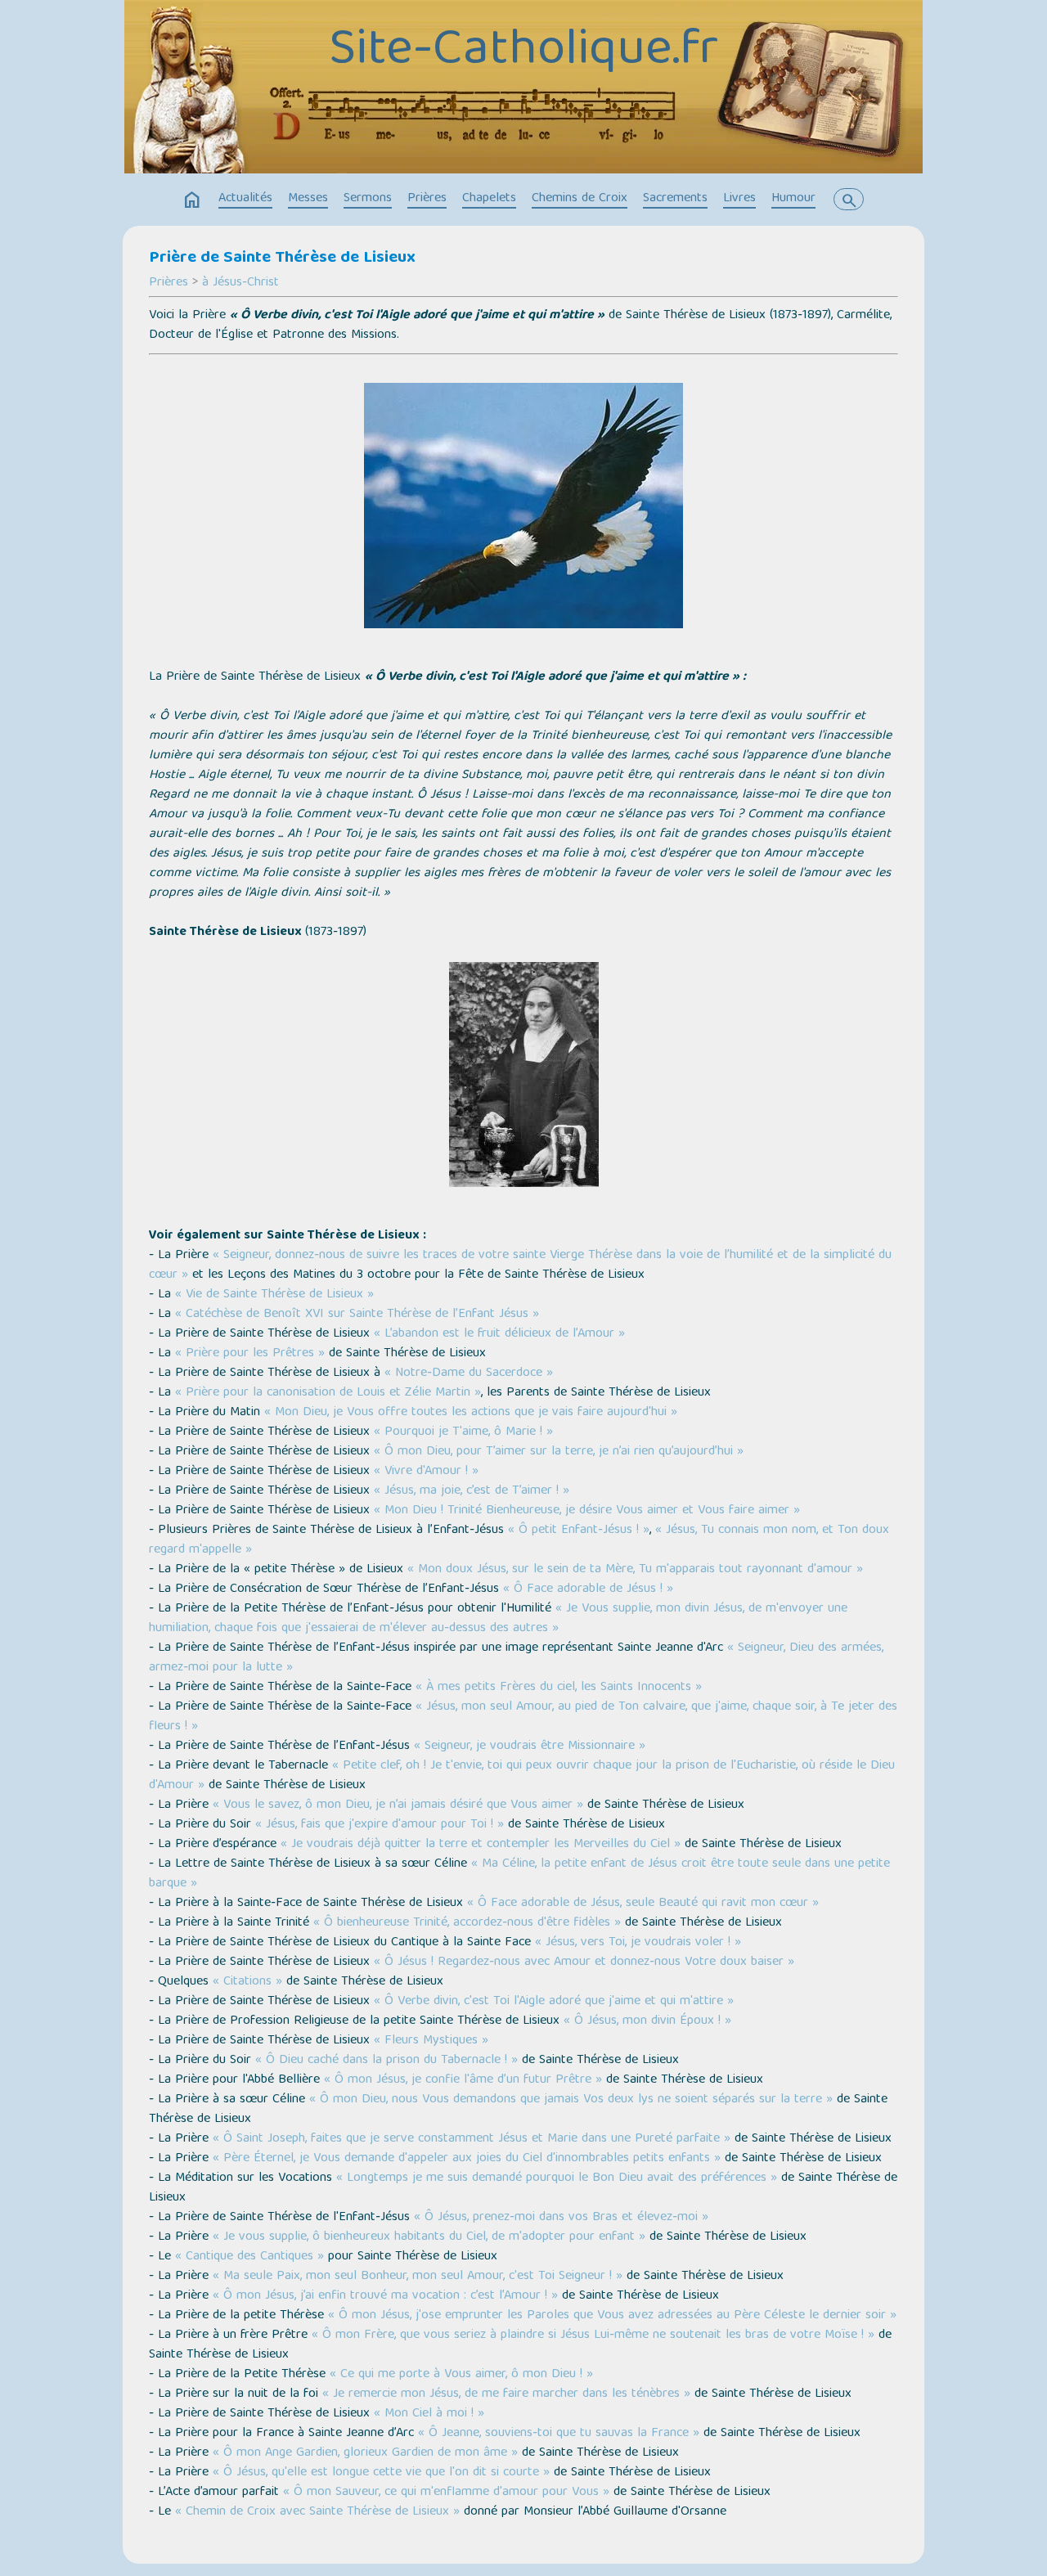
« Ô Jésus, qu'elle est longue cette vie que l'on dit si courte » (381, 2473)
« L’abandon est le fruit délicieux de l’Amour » (499, 1334)
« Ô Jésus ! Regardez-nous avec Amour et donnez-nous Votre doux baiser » (584, 1962)
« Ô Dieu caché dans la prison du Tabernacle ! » (386, 2061)
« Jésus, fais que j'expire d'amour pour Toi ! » (380, 1825)
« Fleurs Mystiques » (431, 2041)
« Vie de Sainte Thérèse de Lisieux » (274, 1295)
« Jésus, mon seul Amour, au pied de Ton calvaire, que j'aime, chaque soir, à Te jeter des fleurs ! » (523, 1717)
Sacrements (675, 199)
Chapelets (489, 199)
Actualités (245, 199)
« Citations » (247, 1982)
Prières (427, 199)
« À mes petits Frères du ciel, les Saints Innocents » (559, 1688)
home (192, 200)
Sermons (368, 199)
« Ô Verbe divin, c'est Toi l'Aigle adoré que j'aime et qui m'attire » (554, 2002)
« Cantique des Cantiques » (249, 2257)
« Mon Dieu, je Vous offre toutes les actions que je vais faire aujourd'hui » (471, 1413)
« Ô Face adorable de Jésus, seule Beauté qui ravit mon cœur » (643, 1904)
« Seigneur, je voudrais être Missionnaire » (530, 1747)
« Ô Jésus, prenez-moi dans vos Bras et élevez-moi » (561, 2218)
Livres (739, 199)
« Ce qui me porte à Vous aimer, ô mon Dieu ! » (461, 2375)
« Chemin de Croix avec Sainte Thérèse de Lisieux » (317, 2512)
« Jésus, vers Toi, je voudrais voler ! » (638, 1943)
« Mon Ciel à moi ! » (429, 2414)
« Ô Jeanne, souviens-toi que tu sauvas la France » (559, 2434)
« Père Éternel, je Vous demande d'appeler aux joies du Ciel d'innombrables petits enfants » (467, 2159)
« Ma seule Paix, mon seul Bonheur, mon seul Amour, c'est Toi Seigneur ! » (418, 2277)
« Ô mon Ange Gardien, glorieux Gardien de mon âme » (365, 2453)
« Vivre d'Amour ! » (426, 1472)
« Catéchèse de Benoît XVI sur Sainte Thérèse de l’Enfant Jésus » (357, 1315)
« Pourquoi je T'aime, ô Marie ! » (463, 1432)
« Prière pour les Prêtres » (250, 1354)
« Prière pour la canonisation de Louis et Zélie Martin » (328, 1393)
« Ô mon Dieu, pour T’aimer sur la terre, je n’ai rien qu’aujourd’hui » (559, 1452)
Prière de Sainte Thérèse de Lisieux (282, 258)
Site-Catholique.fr (523, 52)
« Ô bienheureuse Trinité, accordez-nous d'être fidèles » (467, 1923)
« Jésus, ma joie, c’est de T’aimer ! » (472, 1491)
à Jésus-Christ (240, 283)
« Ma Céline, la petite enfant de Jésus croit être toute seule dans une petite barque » (519, 1874)
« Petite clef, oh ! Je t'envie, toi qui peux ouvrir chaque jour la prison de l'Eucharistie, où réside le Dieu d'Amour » (522, 1776)
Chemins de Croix (580, 199)
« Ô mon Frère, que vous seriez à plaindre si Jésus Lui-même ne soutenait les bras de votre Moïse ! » (593, 2335)
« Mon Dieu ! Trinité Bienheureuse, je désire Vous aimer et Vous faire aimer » (587, 1511)
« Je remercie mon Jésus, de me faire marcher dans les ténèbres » (506, 2394)
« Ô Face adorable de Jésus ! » (588, 1589)
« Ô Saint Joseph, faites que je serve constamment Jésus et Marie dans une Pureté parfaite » (472, 2139)
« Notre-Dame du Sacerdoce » (469, 1373)
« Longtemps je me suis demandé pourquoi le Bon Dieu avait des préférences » (557, 2178)
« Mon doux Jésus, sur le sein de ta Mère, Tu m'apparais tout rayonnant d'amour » (635, 1570)
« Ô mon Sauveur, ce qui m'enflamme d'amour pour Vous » (446, 2493)
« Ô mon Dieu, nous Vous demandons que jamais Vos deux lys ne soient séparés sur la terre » (571, 2100)
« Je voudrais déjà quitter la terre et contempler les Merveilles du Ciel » (481, 1845)
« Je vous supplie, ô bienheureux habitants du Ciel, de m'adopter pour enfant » (429, 2237)
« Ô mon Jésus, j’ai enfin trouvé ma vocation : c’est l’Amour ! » (385, 2296)
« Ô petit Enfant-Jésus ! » (579, 1531)
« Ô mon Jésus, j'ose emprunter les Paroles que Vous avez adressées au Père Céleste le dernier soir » (612, 2316)
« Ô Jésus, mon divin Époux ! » (647, 2021)
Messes (308, 199)
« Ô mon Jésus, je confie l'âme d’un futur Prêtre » (463, 2080)
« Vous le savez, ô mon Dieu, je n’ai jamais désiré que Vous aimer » (398, 1805)
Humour (793, 199)
